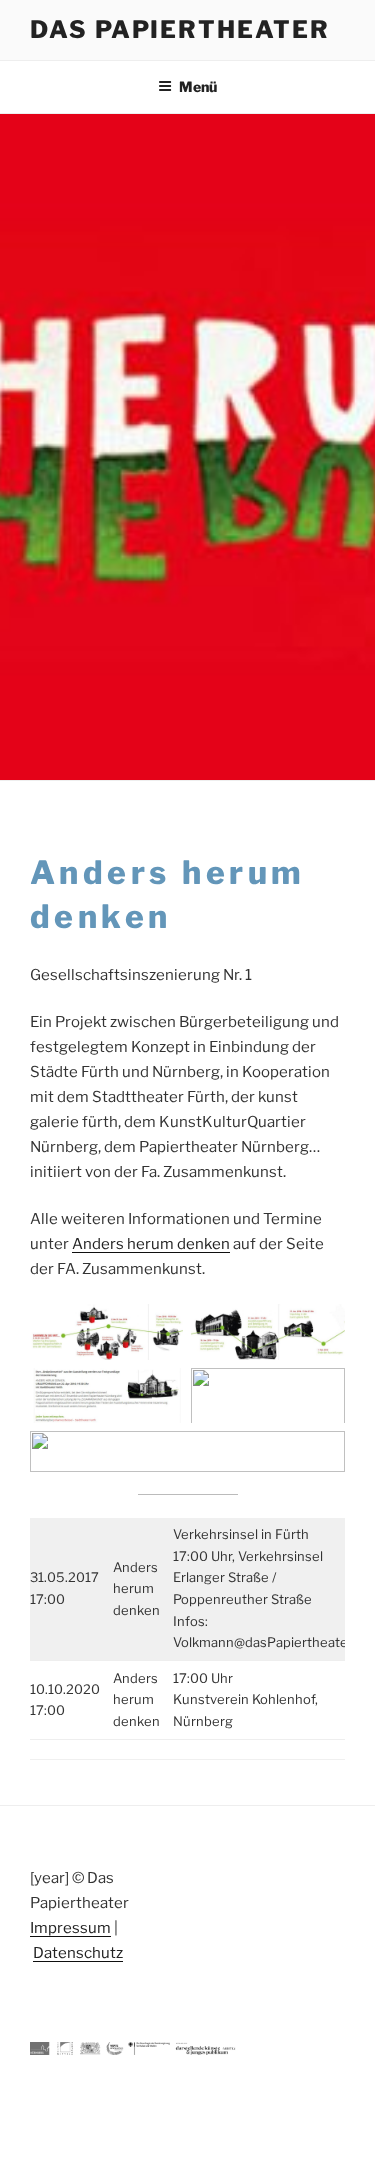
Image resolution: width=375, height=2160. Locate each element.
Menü (198, 86)
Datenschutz (78, 1953)
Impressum (70, 1928)
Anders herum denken (151, 1244)
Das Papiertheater (180, 29)
